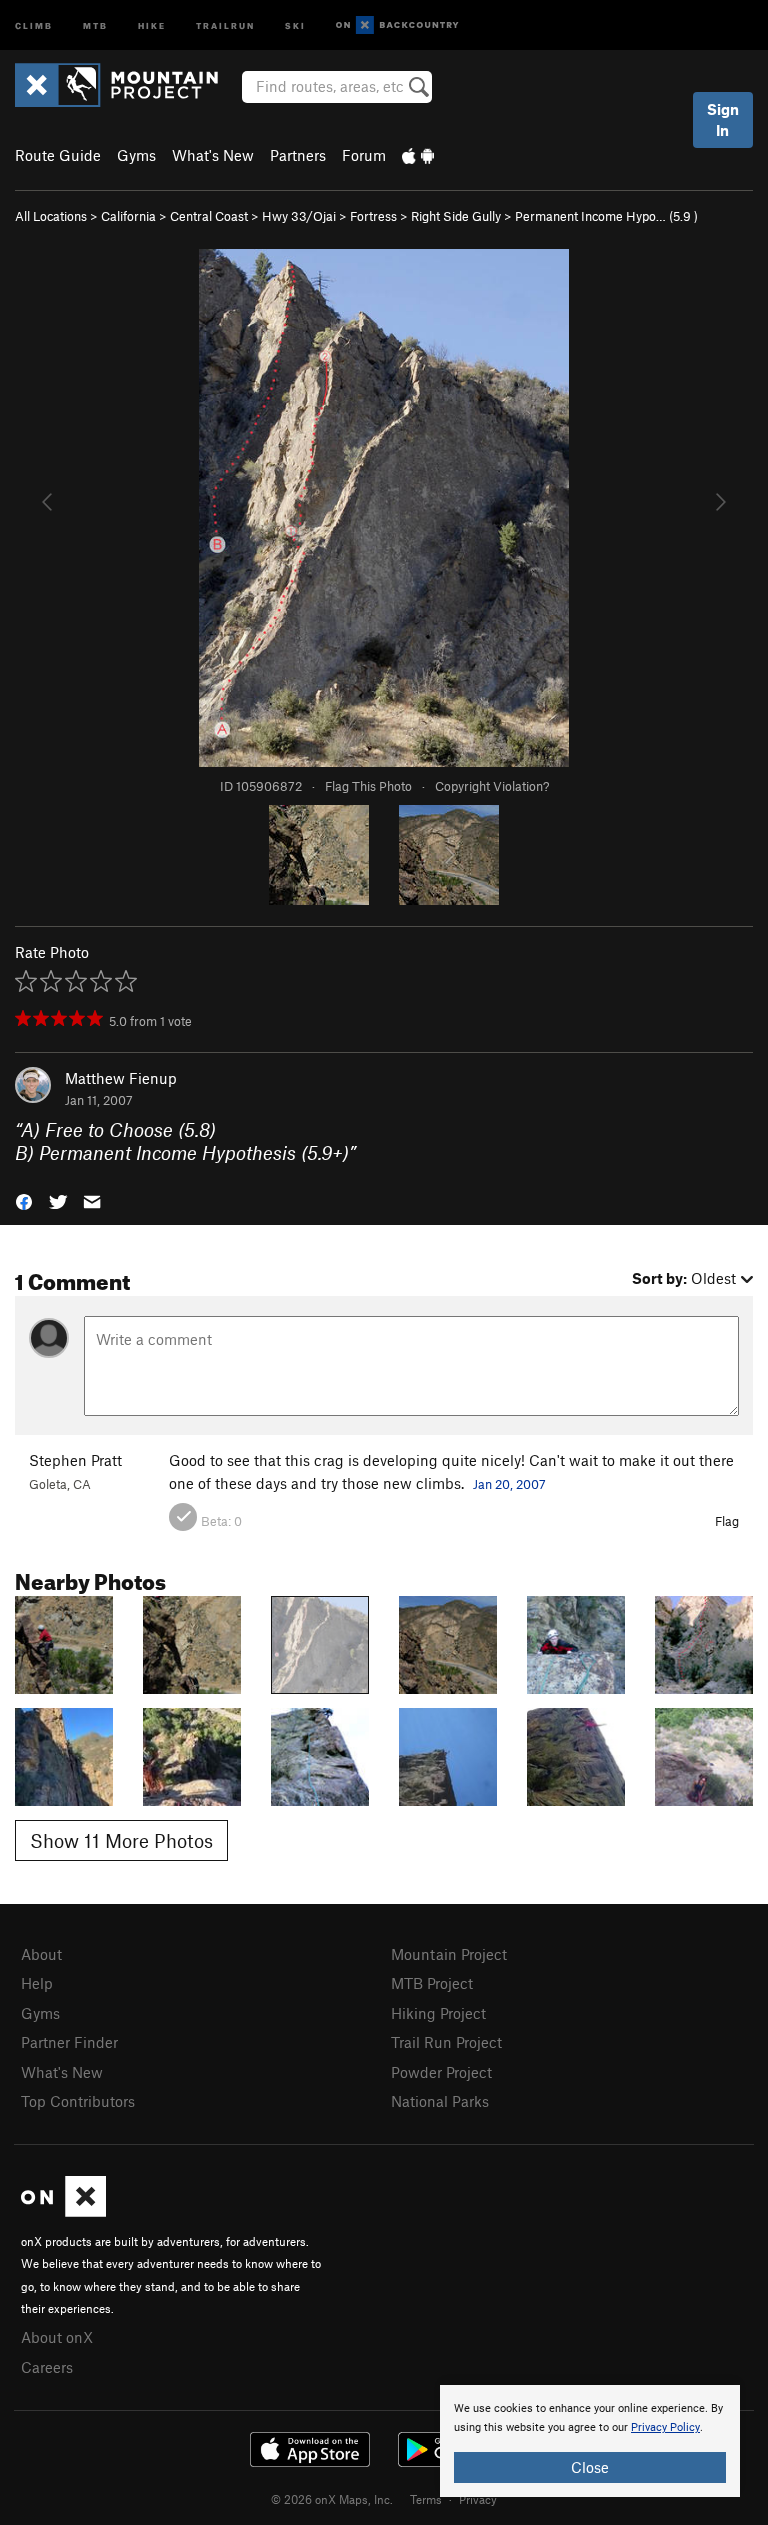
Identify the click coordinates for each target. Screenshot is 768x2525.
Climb (34, 24)
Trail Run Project (446, 2042)
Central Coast (209, 216)
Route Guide (58, 155)
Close (590, 2467)
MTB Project (432, 1983)
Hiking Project (438, 2013)
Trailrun (225, 24)
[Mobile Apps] (418, 155)
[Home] (126, 85)
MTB (95, 24)
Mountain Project (449, 1954)
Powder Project (441, 2072)
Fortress (373, 216)
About (41, 1954)
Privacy (478, 2499)
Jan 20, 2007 (509, 1484)
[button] (24, 1199)
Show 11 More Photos (121, 1840)
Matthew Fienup (121, 1078)
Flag (727, 1521)
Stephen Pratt (75, 1460)
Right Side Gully (456, 216)
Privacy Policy (665, 2427)
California (128, 216)
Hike (152, 24)
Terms (426, 2499)
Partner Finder (69, 2042)
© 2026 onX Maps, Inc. (332, 2499)
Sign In (723, 119)
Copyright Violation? (492, 786)
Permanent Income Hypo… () (606, 216)
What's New (213, 155)
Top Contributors (78, 2101)
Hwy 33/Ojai (299, 216)
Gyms (136, 155)
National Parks (440, 2101)
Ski (295, 24)
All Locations (51, 216)
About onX (57, 2337)
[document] (590, 2441)
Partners (298, 155)
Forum (364, 155)
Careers (47, 2367)
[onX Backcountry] (397, 25)
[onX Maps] (63, 2211)
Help (37, 1983)
